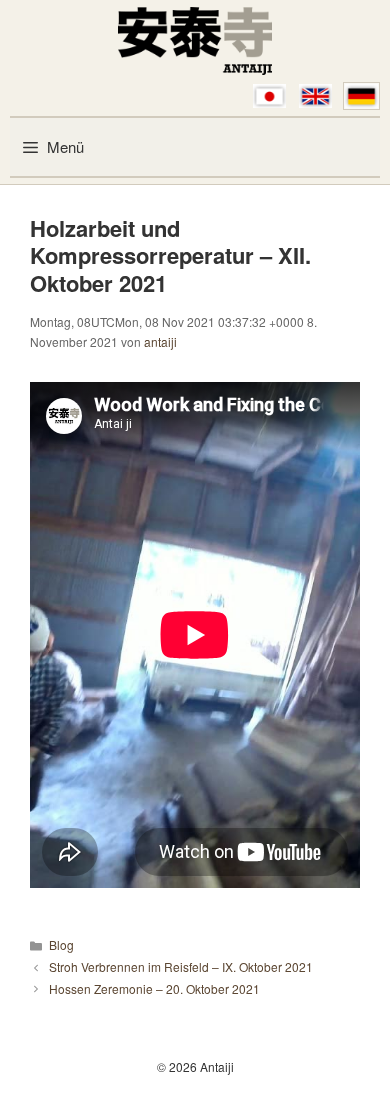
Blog (61, 944)
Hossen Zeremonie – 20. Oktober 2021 (154, 988)
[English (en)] (315, 96)
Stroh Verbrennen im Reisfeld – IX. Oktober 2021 (181, 966)
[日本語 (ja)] (269, 96)
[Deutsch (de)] (361, 96)
